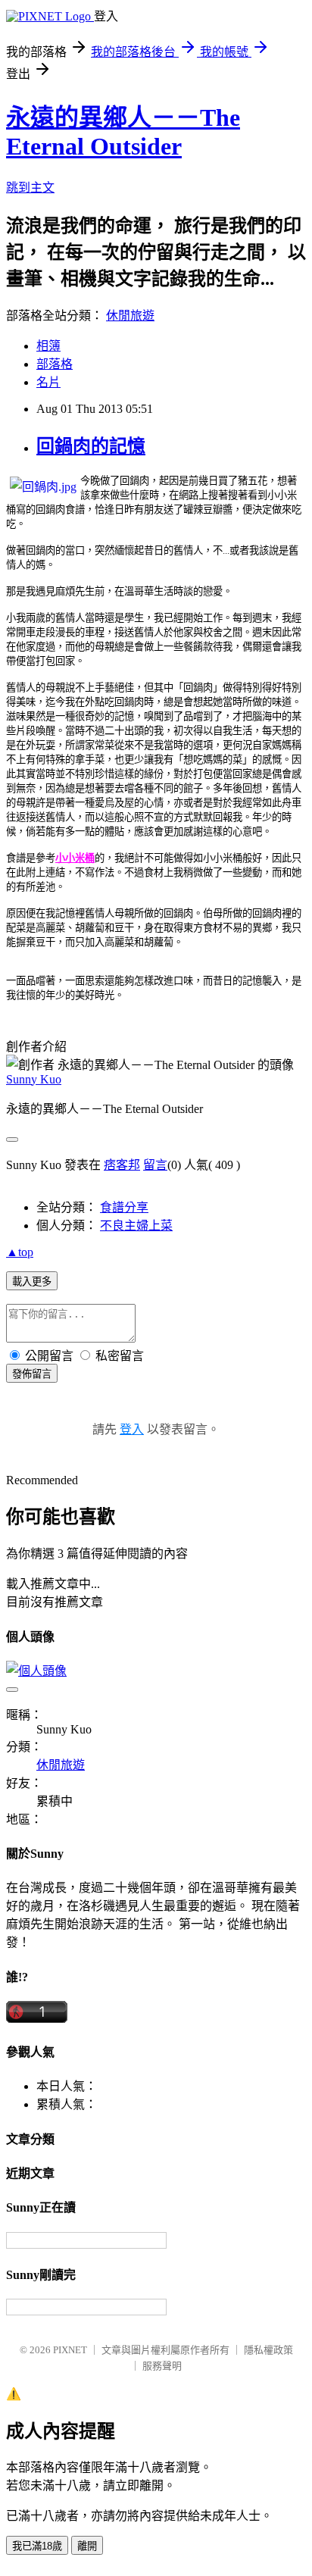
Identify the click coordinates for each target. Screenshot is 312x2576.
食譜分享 (124, 1207)
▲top (20, 1252)
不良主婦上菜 (136, 1225)
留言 (155, 1165)
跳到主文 (30, 188)
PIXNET (70, 2350)
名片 (48, 382)
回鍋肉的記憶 (91, 446)
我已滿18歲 (37, 2546)
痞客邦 (122, 1165)
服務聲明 (162, 2366)
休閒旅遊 (130, 316)
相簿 (48, 346)
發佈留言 (32, 1374)
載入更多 (32, 1282)
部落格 (55, 364)
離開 (87, 2546)
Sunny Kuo (34, 1079)
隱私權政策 (268, 2350)
